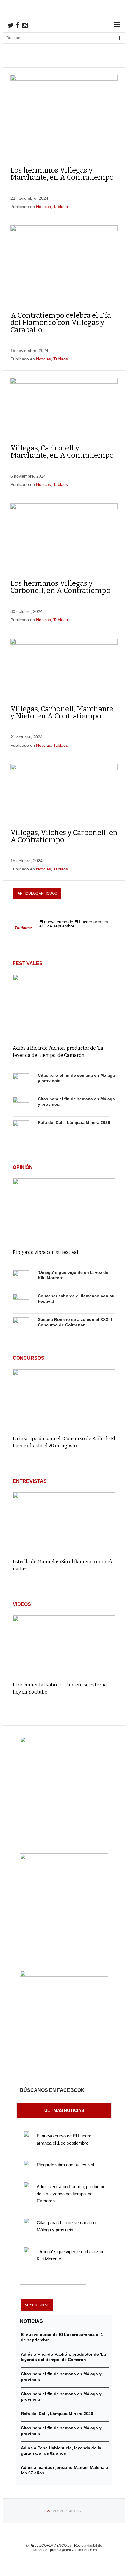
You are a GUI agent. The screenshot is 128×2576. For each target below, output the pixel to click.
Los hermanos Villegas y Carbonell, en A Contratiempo (60, 587)
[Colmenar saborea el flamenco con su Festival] (21, 1302)
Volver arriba (67, 2511)
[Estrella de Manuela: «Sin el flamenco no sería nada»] (64, 1523)
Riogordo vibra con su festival (46, 1252)
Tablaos (61, 207)
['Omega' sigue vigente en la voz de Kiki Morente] (21, 1278)
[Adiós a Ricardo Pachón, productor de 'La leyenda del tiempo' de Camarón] (64, 1005)
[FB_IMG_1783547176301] (64, 1975)
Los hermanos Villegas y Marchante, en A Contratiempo (62, 174)
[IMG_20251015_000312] (64, 1741)
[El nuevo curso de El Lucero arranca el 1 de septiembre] (26, 2134)
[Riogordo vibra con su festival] (64, 1209)
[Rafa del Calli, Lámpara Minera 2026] (21, 1128)
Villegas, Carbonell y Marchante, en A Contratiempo (62, 452)
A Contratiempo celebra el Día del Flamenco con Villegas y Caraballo (61, 323)
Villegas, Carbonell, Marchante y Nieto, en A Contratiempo (62, 712)
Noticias (43, 207)
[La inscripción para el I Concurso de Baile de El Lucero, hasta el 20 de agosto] (64, 1399)
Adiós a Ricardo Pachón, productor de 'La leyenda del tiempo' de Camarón (71, 2194)
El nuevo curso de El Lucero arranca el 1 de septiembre (74, 924)
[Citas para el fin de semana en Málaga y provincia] (21, 1081)
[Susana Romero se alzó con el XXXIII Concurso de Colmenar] (21, 1325)
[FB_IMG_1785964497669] (64, 1858)
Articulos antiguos (37, 893)
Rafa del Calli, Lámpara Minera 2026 (74, 1122)
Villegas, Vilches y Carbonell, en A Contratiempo (64, 836)
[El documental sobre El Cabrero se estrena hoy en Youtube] (64, 1646)
